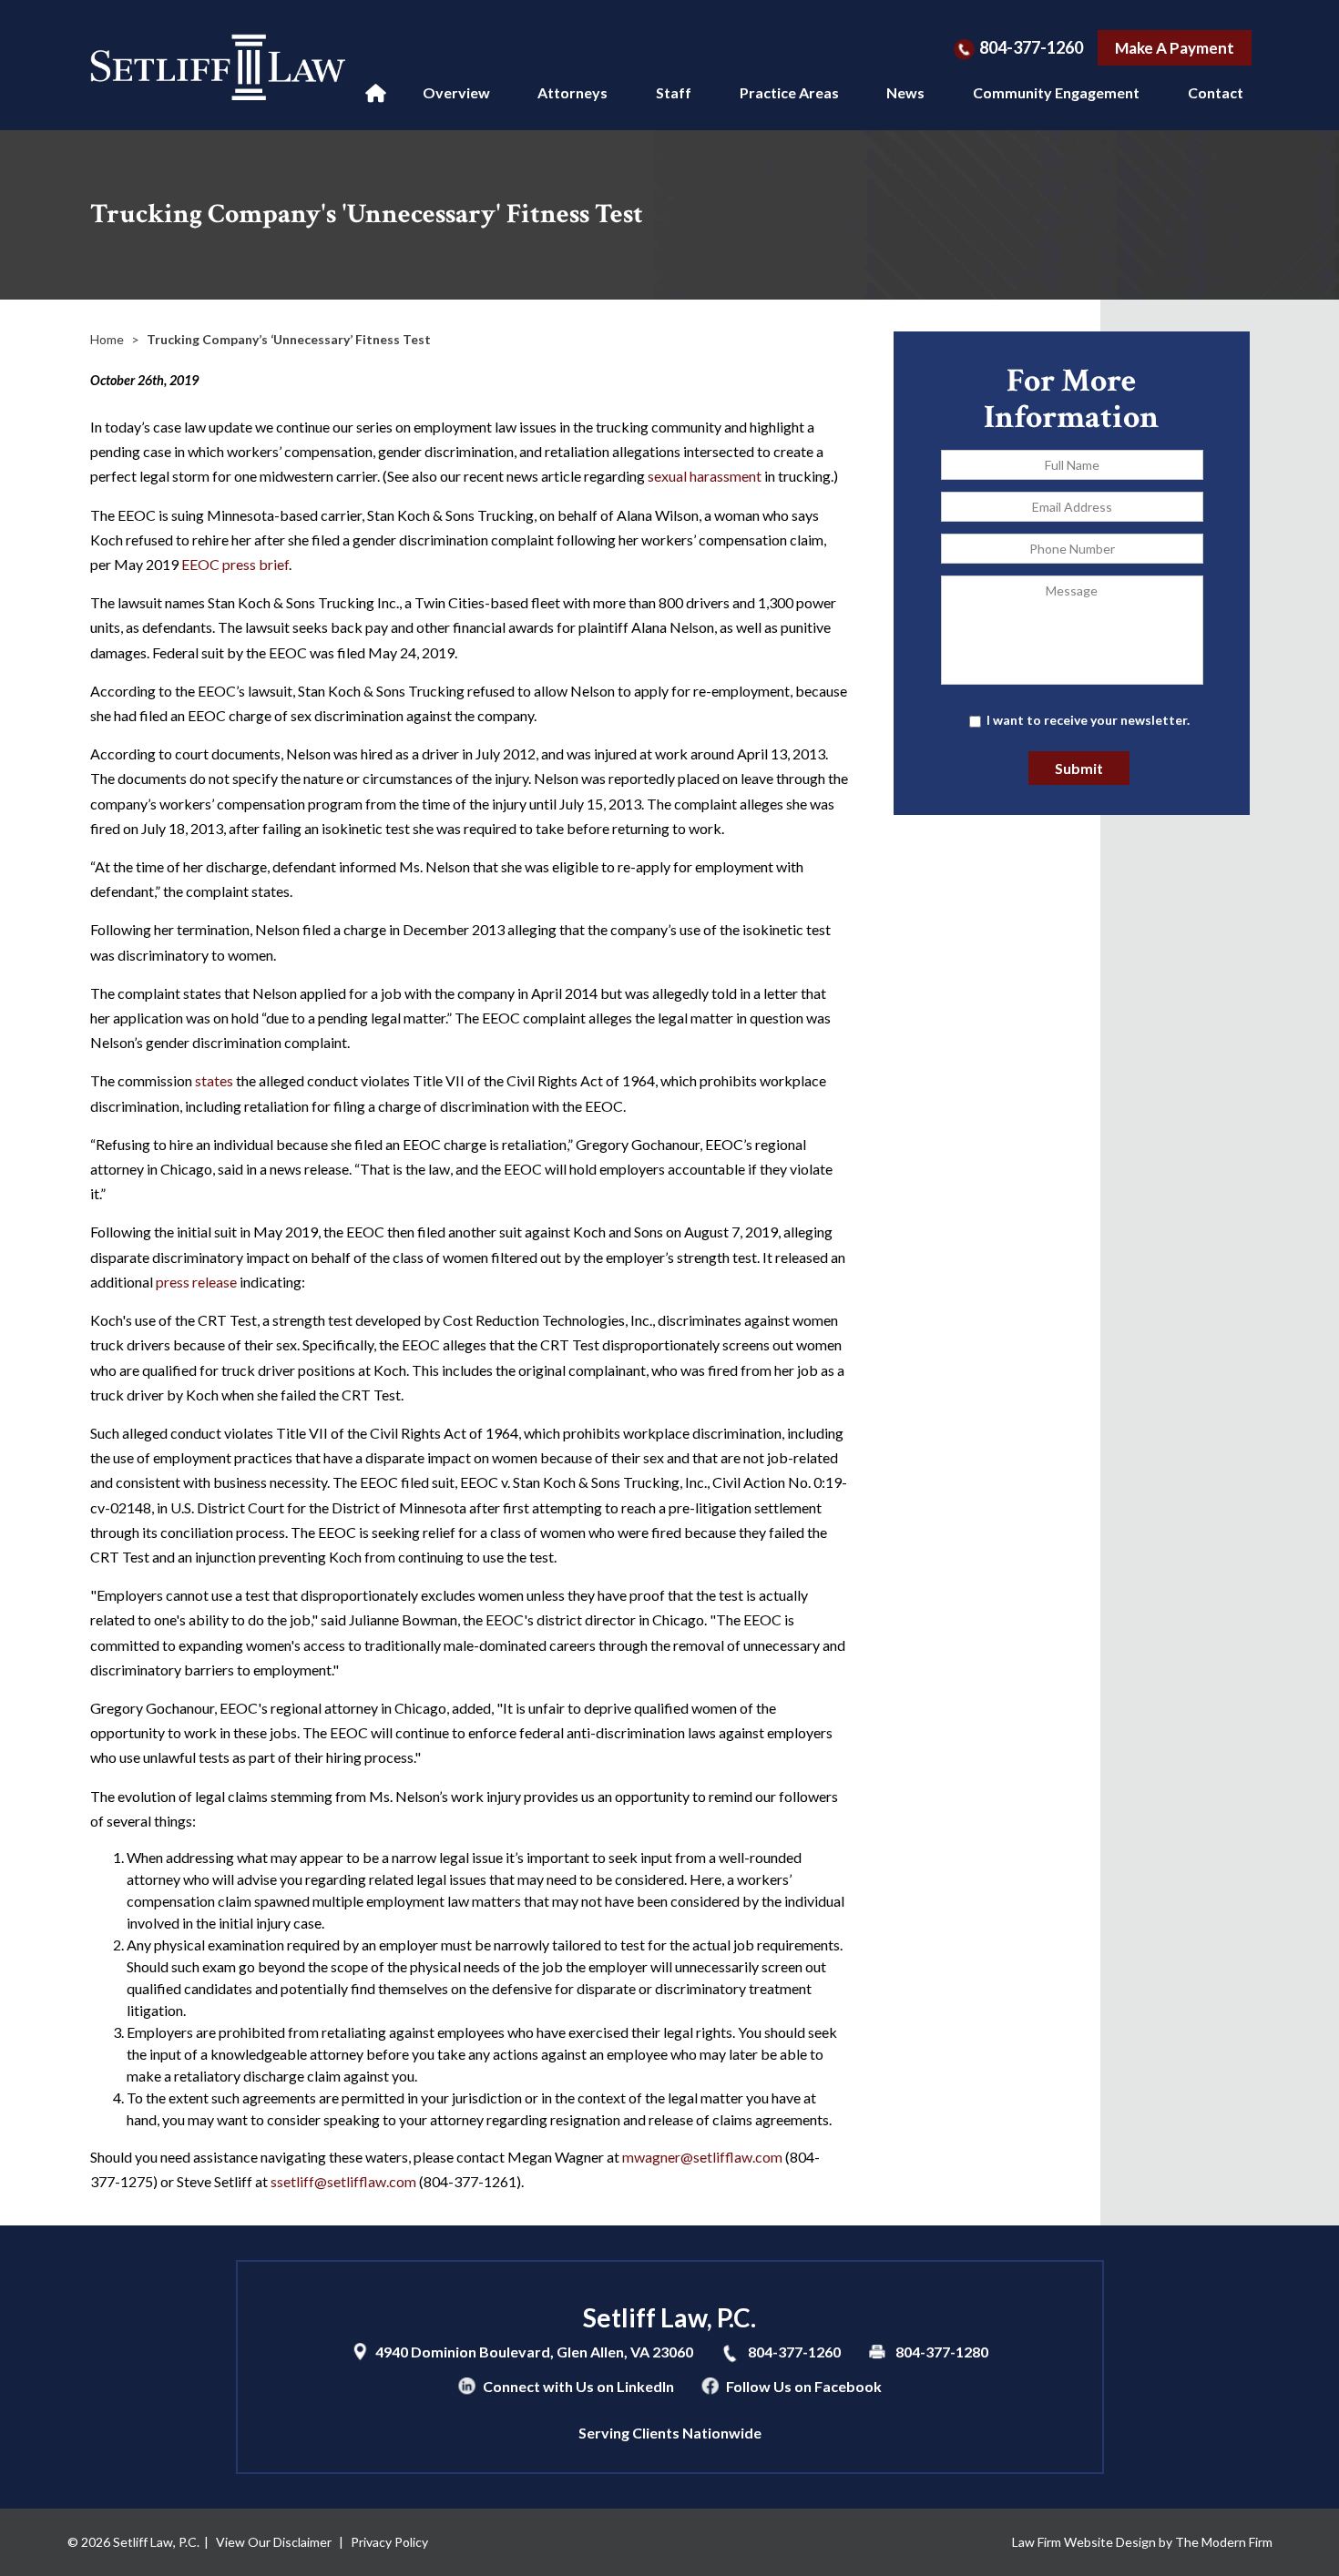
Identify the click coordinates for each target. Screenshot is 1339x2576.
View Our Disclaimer (274, 2542)
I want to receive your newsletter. (1088, 720)
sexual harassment (705, 476)
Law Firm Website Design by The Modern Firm (1142, 2542)
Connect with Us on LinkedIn (578, 2386)
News (905, 92)
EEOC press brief (235, 564)
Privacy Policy (389, 2542)
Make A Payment (1175, 48)
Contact (1216, 92)
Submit (1079, 768)
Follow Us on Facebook (804, 2386)
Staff (674, 92)
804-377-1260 (1031, 47)
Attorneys (572, 92)
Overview (456, 92)
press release (196, 1282)
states (214, 1080)
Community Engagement (1056, 92)
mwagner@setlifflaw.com (702, 2157)
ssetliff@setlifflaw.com (343, 2181)
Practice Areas (789, 92)
